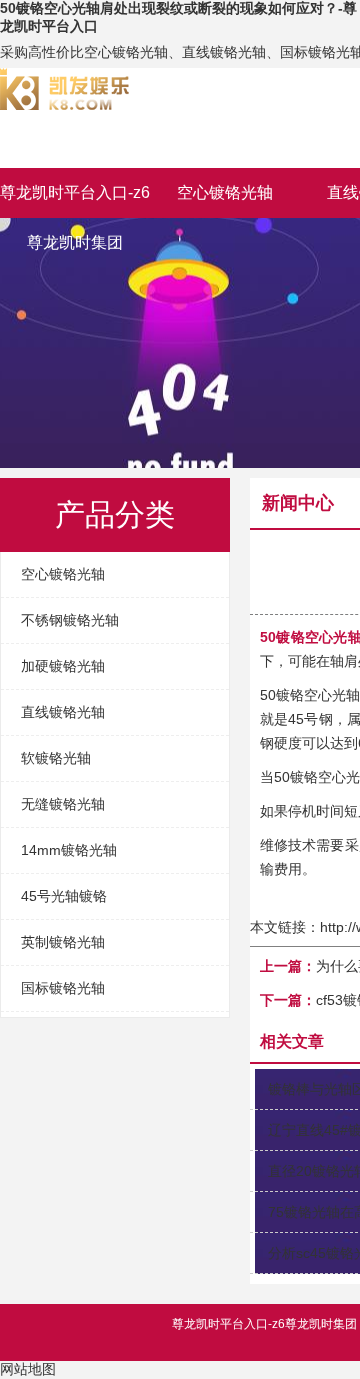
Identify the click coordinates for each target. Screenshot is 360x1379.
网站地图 (28, 1369)
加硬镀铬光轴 (63, 666)
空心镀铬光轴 (225, 192)
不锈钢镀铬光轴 (70, 620)
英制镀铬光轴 (63, 942)
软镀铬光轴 (56, 758)
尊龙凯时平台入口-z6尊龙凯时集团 (75, 201)
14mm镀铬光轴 (69, 850)
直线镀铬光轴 (63, 712)
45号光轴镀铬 (64, 896)
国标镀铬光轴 (63, 988)
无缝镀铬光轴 (63, 804)
